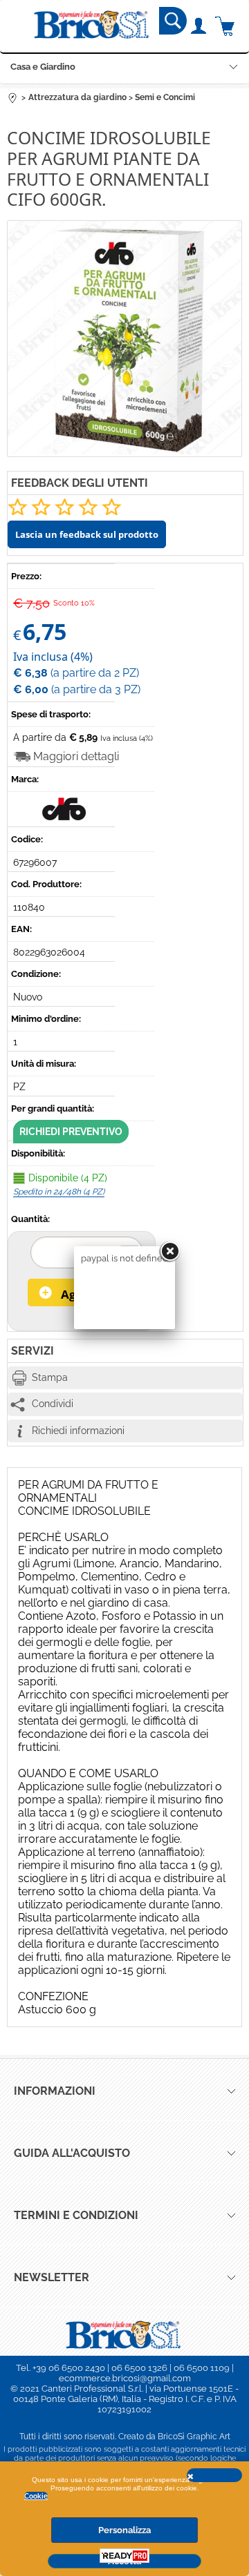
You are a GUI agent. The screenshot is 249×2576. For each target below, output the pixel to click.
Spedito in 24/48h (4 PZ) (59, 1192)
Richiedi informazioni (78, 1431)
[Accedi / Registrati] (198, 26)
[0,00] (225, 26)
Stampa (50, 1377)
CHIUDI (214, 2475)
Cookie (36, 2496)
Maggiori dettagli (76, 756)
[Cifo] (65, 817)
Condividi (53, 1404)
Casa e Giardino (43, 67)
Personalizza (124, 2530)
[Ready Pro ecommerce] (124, 2556)
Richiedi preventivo (71, 1132)
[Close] (169, 1252)
